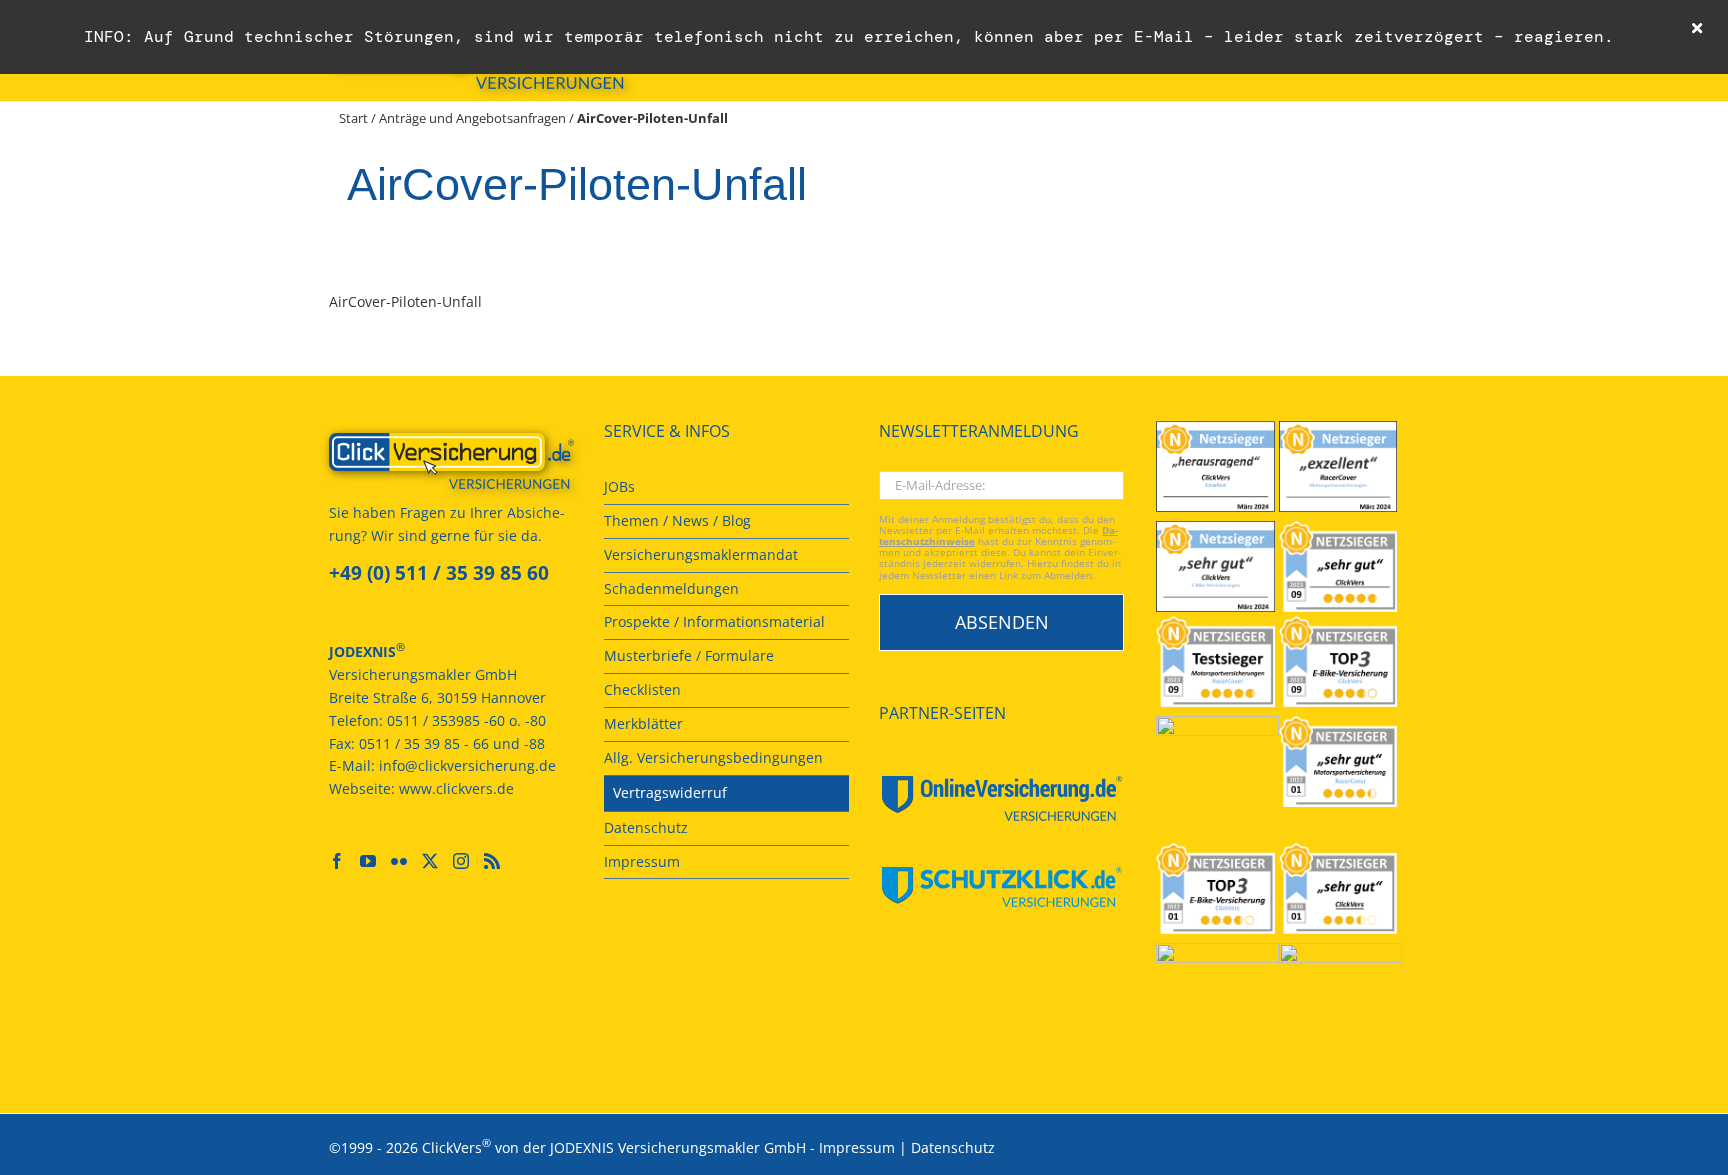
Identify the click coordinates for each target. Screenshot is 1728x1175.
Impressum (857, 1147)
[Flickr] (399, 861)
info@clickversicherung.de (467, 765)
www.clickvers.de (456, 788)
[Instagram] (461, 861)
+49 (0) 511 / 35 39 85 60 (439, 573)
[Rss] (492, 861)
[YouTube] (368, 861)
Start (353, 118)
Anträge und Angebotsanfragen (472, 118)
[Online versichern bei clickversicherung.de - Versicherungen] (451, 461)
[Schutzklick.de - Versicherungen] (1001, 887)
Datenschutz (953, 1147)
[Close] (1697, 28)
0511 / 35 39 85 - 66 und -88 (452, 743)
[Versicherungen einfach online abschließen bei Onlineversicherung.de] (1001, 798)
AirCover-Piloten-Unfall (405, 301)
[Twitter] (430, 861)
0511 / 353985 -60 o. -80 (466, 720)
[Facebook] (337, 861)
